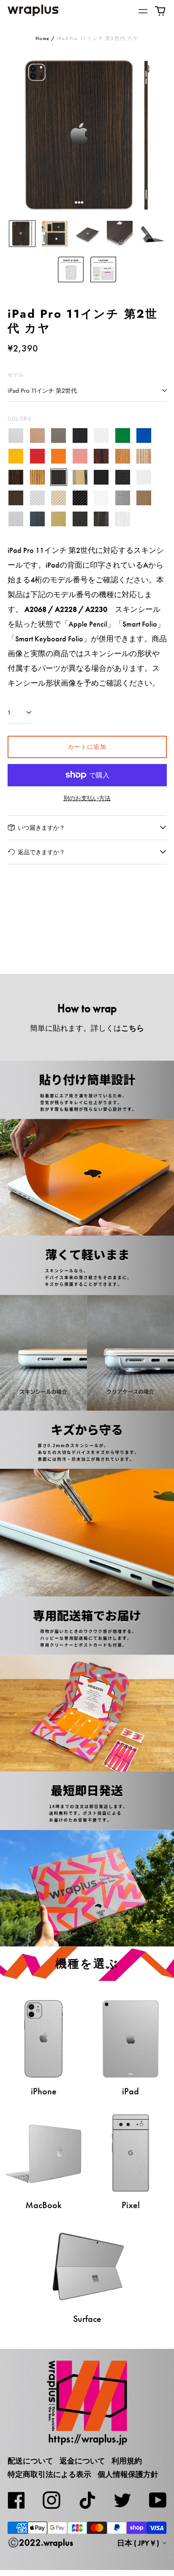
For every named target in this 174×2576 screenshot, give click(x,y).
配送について (30, 2461)
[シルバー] (16, 436)
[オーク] (123, 457)
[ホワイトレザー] (144, 477)
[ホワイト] (102, 436)
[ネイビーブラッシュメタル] (37, 519)
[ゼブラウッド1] (144, 457)
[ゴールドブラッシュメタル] (59, 519)
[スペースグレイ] (59, 436)
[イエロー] (16, 457)
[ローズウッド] (102, 457)
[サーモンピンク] (80, 457)
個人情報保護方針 (128, 2474)
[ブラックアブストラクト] (102, 519)
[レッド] (37, 457)
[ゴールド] (37, 436)
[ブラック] (80, 436)
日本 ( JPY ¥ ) (139, 2543)
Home (42, 38)
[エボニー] (16, 477)
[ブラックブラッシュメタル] (80, 519)
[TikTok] (87, 2500)
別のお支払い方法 (87, 798)
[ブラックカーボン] (80, 498)
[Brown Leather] (16, 498)
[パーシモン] (80, 477)
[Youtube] (158, 2500)
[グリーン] (123, 436)
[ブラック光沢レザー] (123, 477)
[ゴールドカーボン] (59, 498)
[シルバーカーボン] (37, 498)
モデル (16, 375)
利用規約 (127, 2461)
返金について (82, 2461)
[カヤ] (59, 477)
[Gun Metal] (123, 498)
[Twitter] (122, 2500)
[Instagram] (52, 2500)
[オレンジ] (59, 457)
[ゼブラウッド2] (37, 477)
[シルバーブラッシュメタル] (16, 519)
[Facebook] (16, 2500)
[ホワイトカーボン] (102, 498)
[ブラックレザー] (102, 477)
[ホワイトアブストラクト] (123, 519)
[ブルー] (144, 436)
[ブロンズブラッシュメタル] (144, 498)
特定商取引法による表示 (49, 2474)
